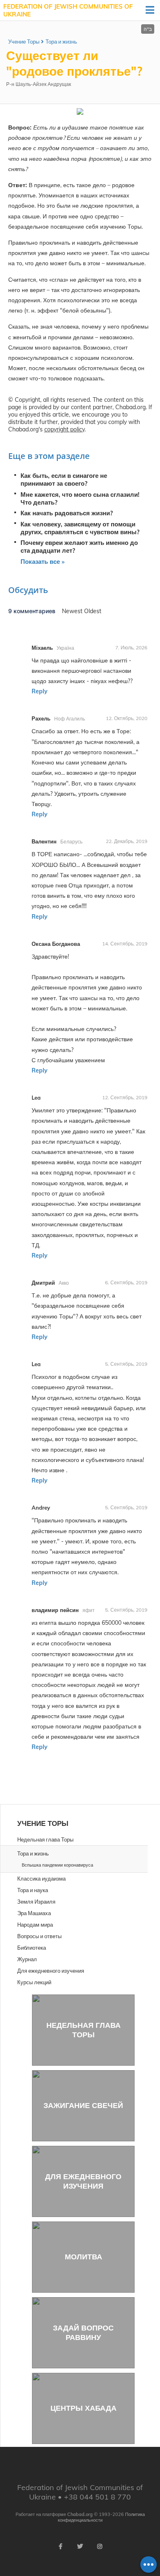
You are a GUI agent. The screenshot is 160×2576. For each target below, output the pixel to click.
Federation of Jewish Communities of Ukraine (68, 10)
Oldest (93, 611)
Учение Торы (24, 42)
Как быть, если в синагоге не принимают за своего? (64, 480)
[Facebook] (60, 2546)
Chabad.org (80, 2514)
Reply (40, 691)
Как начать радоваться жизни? (67, 513)
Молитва (83, 2257)
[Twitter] (80, 2546)
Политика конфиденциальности (101, 2517)
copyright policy (64, 429)
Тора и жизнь (61, 42)
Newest (73, 611)
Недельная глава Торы (83, 2030)
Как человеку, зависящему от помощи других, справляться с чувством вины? (80, 528)
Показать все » (42, 562)
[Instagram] (100, 2546)
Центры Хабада (83, 2408)
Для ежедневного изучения (83, 2181)
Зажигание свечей (83, 2105)
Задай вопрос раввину (83, 2333)
